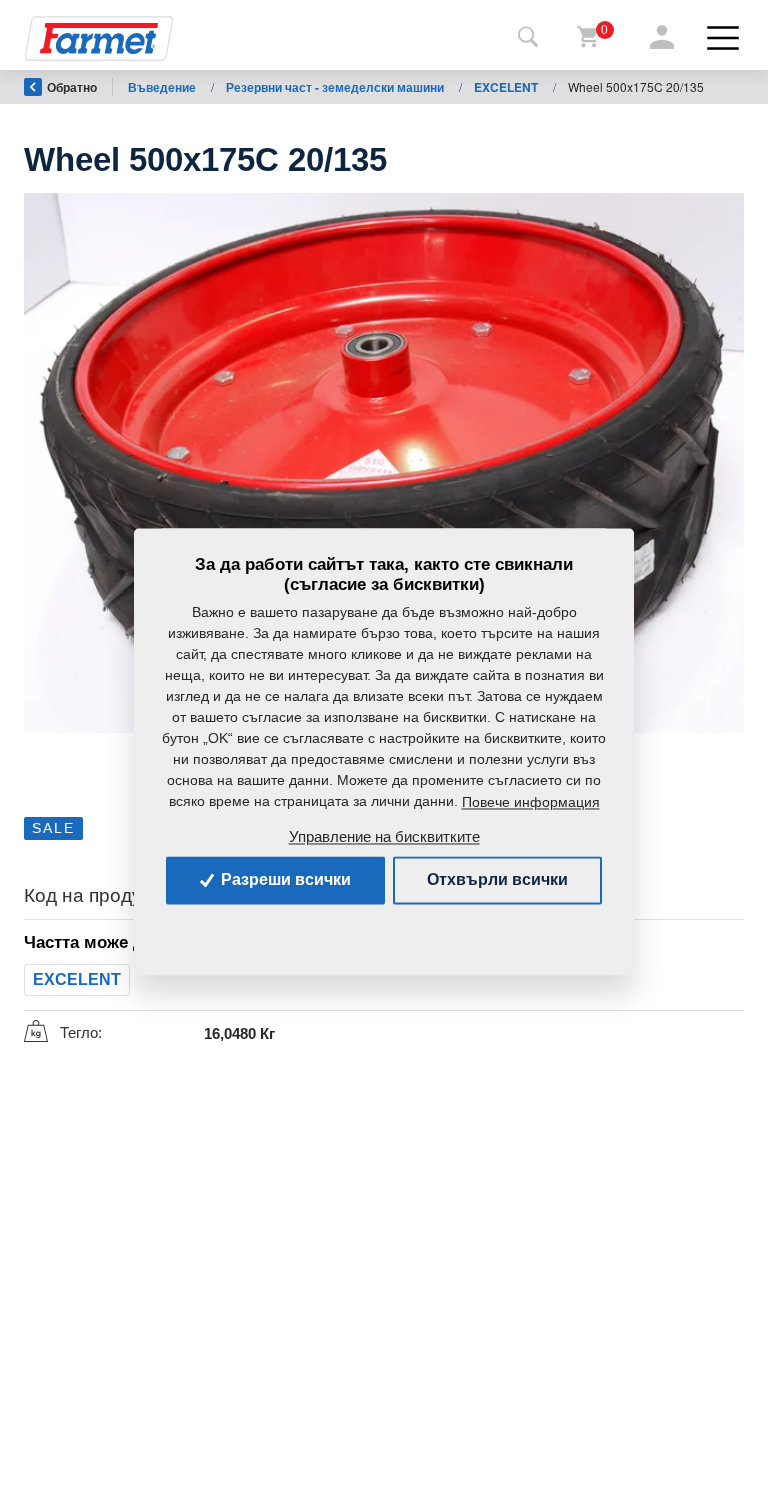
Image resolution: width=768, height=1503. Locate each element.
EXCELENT (507, 87)
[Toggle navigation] (528, 38)
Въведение (163, 87)
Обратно (72, 87)
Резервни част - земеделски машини (336, 87)
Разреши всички (284, 879)
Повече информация (531, 802)
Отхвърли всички (497, 879)
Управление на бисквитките (384, 836)
